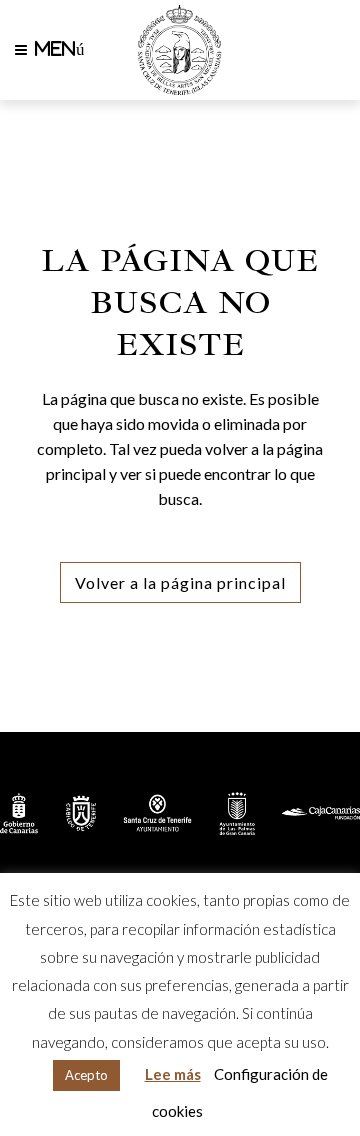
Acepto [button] (86, 1075)
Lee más (173, 1074)
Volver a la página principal (180, 582)
